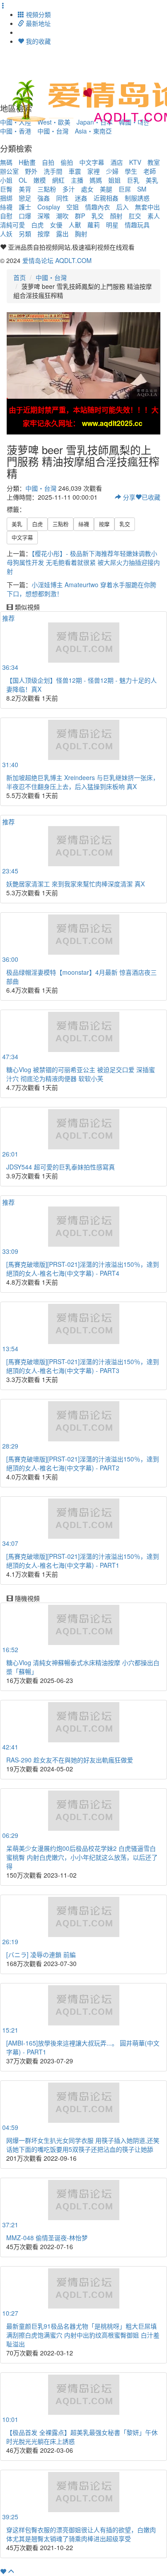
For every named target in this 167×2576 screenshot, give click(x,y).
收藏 (151, 497)
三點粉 (47, 189)
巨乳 (133, 180)
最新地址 (37, 23)
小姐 (6, 180)
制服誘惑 (137, 198)
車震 (75, 171)
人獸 (75, 225)
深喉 (44, 216)
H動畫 (27, 162)
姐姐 (114, 180)
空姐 (73, 207)
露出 (62, 234)
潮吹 (62, 216)
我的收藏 (37, 41)
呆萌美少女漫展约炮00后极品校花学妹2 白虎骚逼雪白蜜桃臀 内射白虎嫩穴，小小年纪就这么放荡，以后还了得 (82, 1857)
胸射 (81, 234)
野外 (31, 171)
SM (142, 189)
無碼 (6, 162)
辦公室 (9, 171)
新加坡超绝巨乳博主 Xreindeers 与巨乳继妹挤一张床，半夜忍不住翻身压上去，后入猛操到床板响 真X (83, 782)
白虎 (37, 225)
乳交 (98, 216)
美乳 (152, 180)
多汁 (69, 189)
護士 (25, 207)
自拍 (48, 162)
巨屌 (125, 189)
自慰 (6, 216)
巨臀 (6, 189)
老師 (150, 171)
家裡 (94, 171)
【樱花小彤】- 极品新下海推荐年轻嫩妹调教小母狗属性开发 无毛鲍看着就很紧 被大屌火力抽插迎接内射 (83, 562)
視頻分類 (37, 14)
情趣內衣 (98, 207)
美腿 (106, 189)
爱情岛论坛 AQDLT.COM (57, 260)
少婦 (112, 171)
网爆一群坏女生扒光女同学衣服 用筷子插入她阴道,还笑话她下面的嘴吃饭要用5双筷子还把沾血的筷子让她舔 (83, 2145)
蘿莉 (94, 225)
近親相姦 (106, 198)
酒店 (117, 162)
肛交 (135, 216)
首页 (20, 277)
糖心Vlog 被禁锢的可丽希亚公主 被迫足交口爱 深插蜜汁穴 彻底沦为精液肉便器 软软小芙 (81, 1074)
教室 (154, 162)
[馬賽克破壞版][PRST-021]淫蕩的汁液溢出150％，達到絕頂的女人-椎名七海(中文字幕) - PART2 (83, 1463)
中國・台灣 (53, 131)
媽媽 (96, 180)
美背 (25, 189)
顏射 (116, 216)
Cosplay (49, 207)
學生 (131, 171)
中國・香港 (16, 131)
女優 (56, 225)
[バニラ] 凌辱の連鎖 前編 (41, 1954)
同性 (62, 198)
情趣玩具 (137, 225)
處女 (87, 189)
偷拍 (67, 162)
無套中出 (147, 207)
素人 (154, 216)
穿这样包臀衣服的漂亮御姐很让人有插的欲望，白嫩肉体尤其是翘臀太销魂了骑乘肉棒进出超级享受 (81, 2534)
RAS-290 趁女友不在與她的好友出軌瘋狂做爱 (70, 1760)
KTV (135, 162)
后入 (122, 207)
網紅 (58, 180)
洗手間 (53, 171)
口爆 (25, 216)
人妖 (6, 234)
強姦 (44, 198)
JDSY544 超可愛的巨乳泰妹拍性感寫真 (61, 1167)
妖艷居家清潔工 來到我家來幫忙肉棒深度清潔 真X (75, 884)
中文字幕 (92, 162)
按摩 (44, 234)
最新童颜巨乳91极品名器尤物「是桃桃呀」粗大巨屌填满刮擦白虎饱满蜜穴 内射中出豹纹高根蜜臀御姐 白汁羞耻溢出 (83, 2335)
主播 (77, 180)
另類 (25, 234)
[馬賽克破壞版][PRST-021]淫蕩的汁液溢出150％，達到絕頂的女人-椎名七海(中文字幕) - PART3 (83, 1366)
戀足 (25, 198)
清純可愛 (12, 225)
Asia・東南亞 (93, 131)
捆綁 (6, 198)
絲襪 (6, 207)
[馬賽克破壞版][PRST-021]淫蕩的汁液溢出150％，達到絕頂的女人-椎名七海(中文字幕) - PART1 (83, 1561)
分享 (128, 497)
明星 (112, 225)
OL (23, 180)
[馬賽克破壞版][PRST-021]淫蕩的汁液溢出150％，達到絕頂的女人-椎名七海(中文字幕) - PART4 (83, 1269)
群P (80, 216)
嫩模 (40, 180)
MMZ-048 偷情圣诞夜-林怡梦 (47, 2238)
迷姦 (81, 198)
